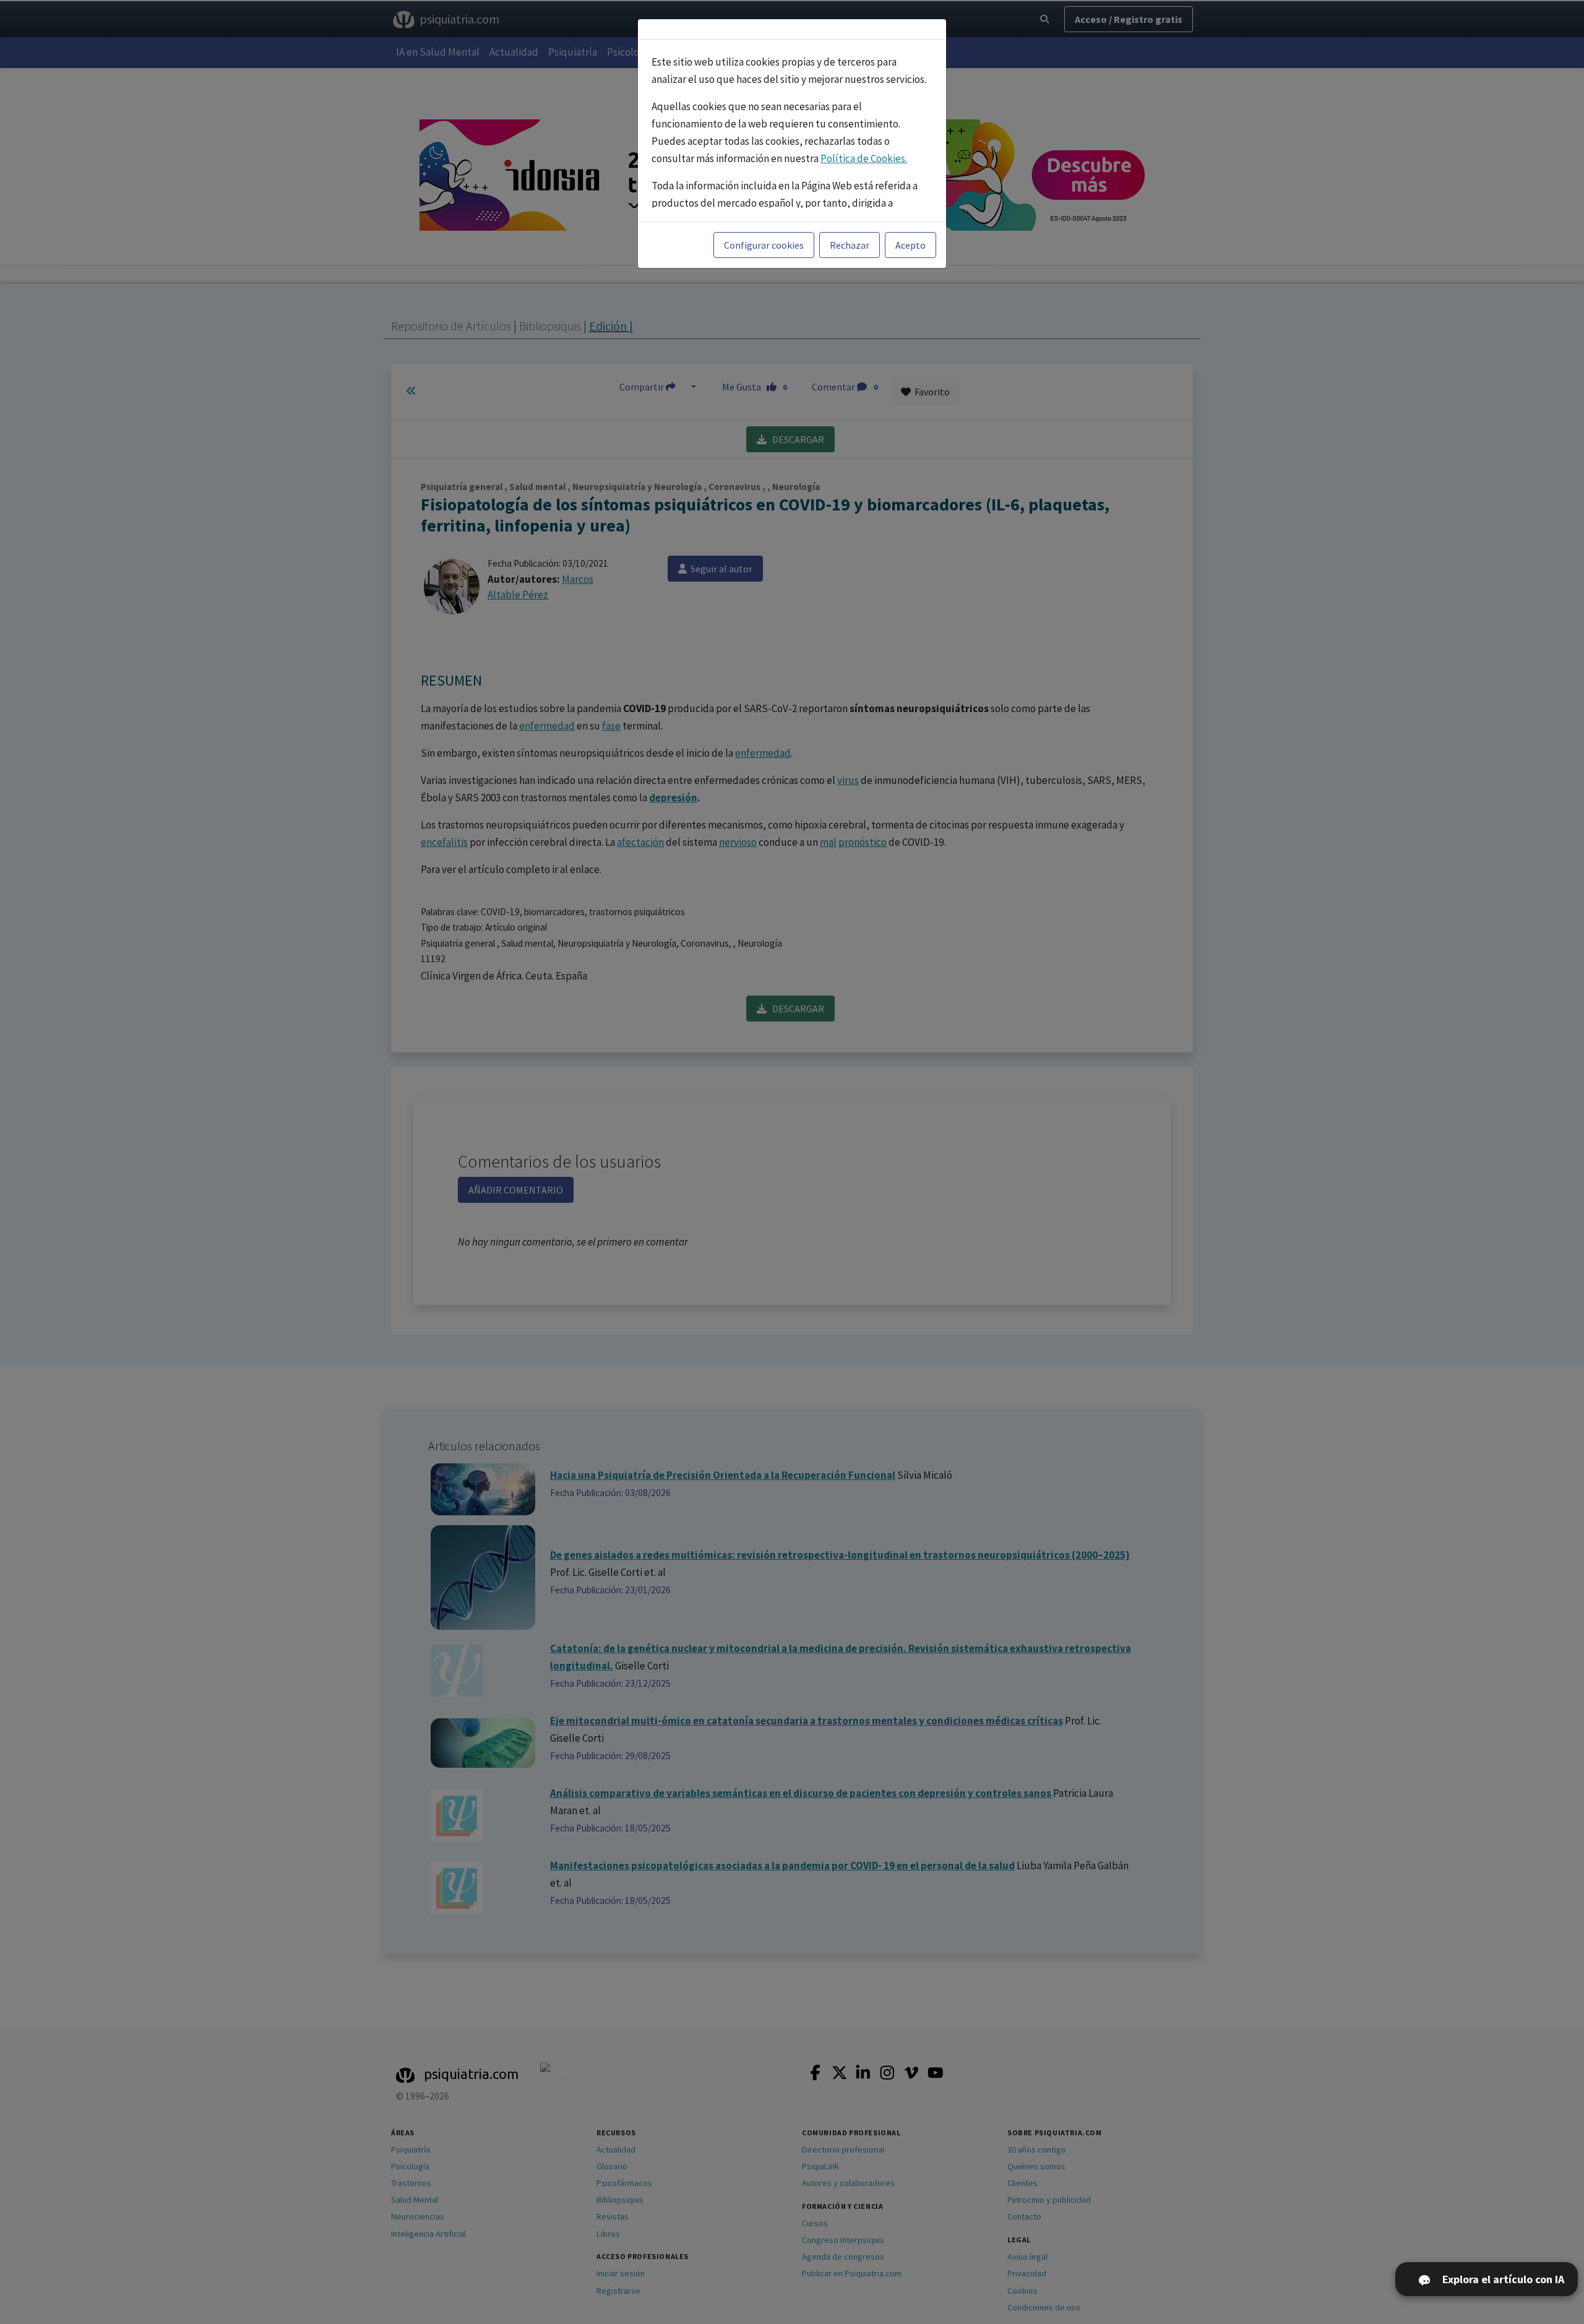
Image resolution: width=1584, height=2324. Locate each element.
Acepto (910, 245)
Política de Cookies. (864, 158)
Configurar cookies (764, 245)
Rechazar (850, 245)
